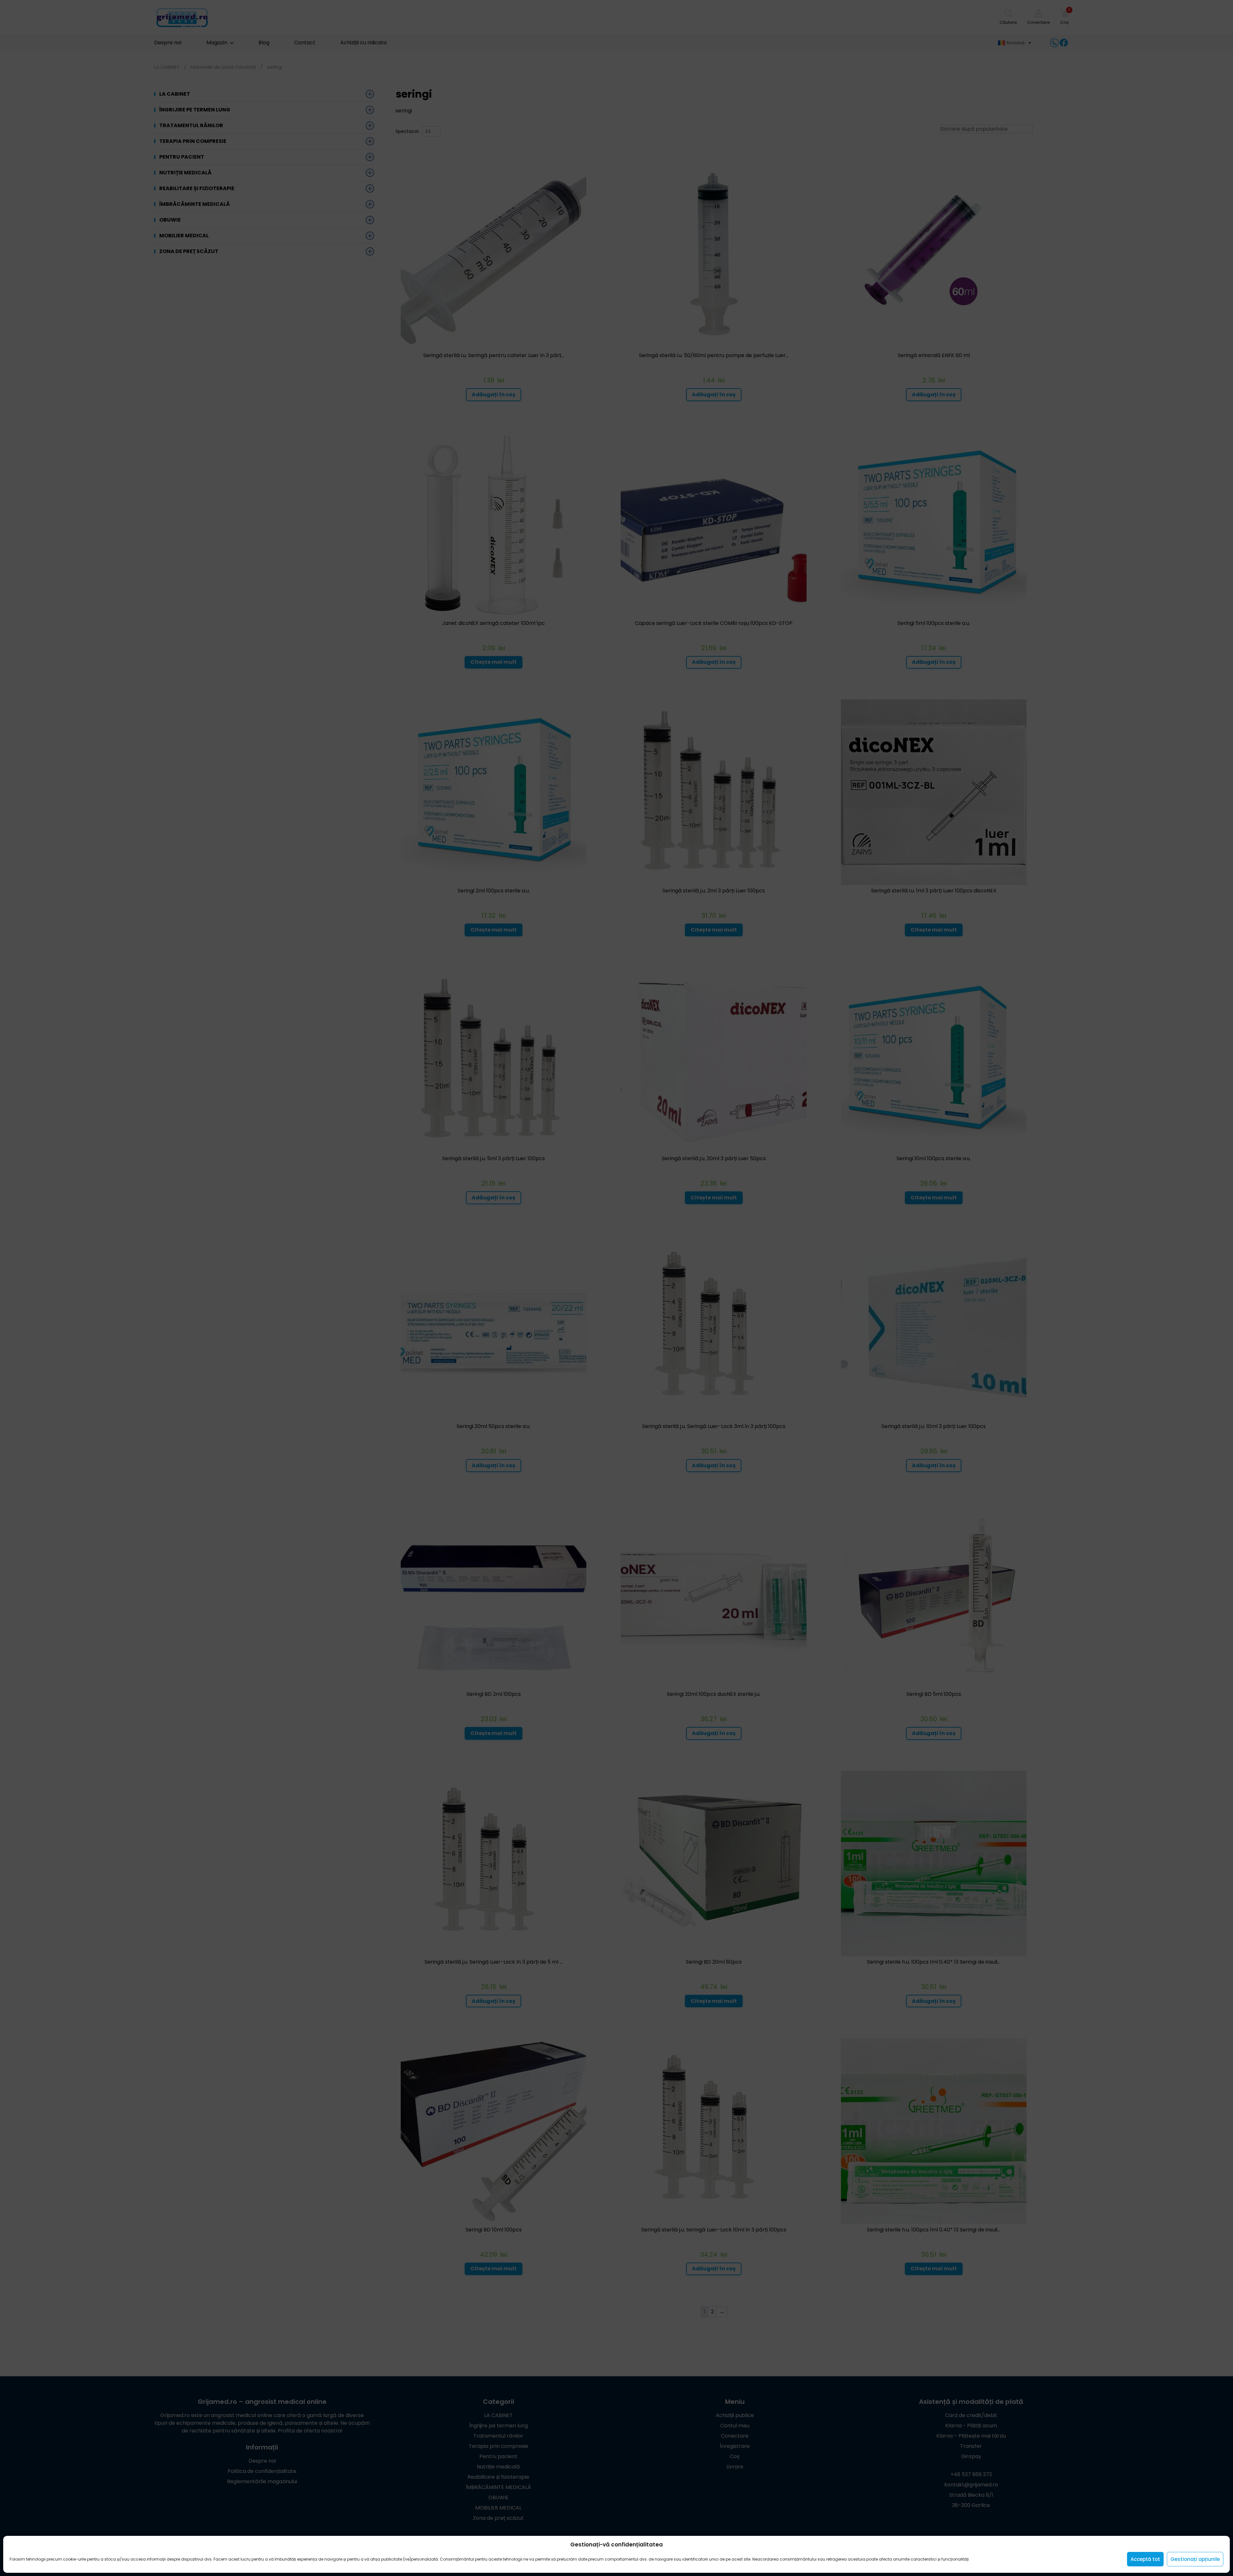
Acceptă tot (1145, 2559)
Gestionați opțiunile (1195, 2559)
